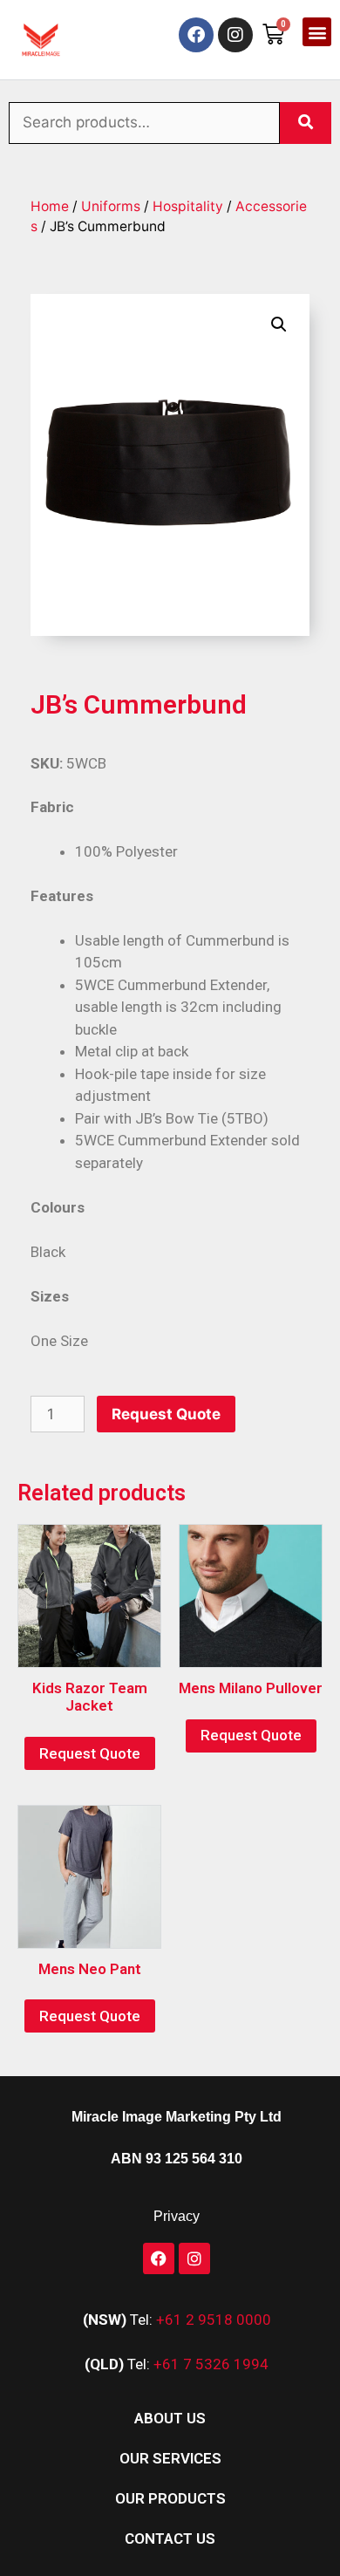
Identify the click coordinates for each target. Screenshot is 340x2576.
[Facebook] (196, 35)
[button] (317, 32)
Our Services (170, 2458)
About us (170, 2418)
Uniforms (111, 206)
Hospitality (188, 206)
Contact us (170, 2538)
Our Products (170, 2498)
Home (50, 206)
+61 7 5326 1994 (211, 2364)
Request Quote (166, 1414)
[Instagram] (235, 35)
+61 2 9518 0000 (214, 2320)
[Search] (306, 123)
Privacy (177, 2216)
